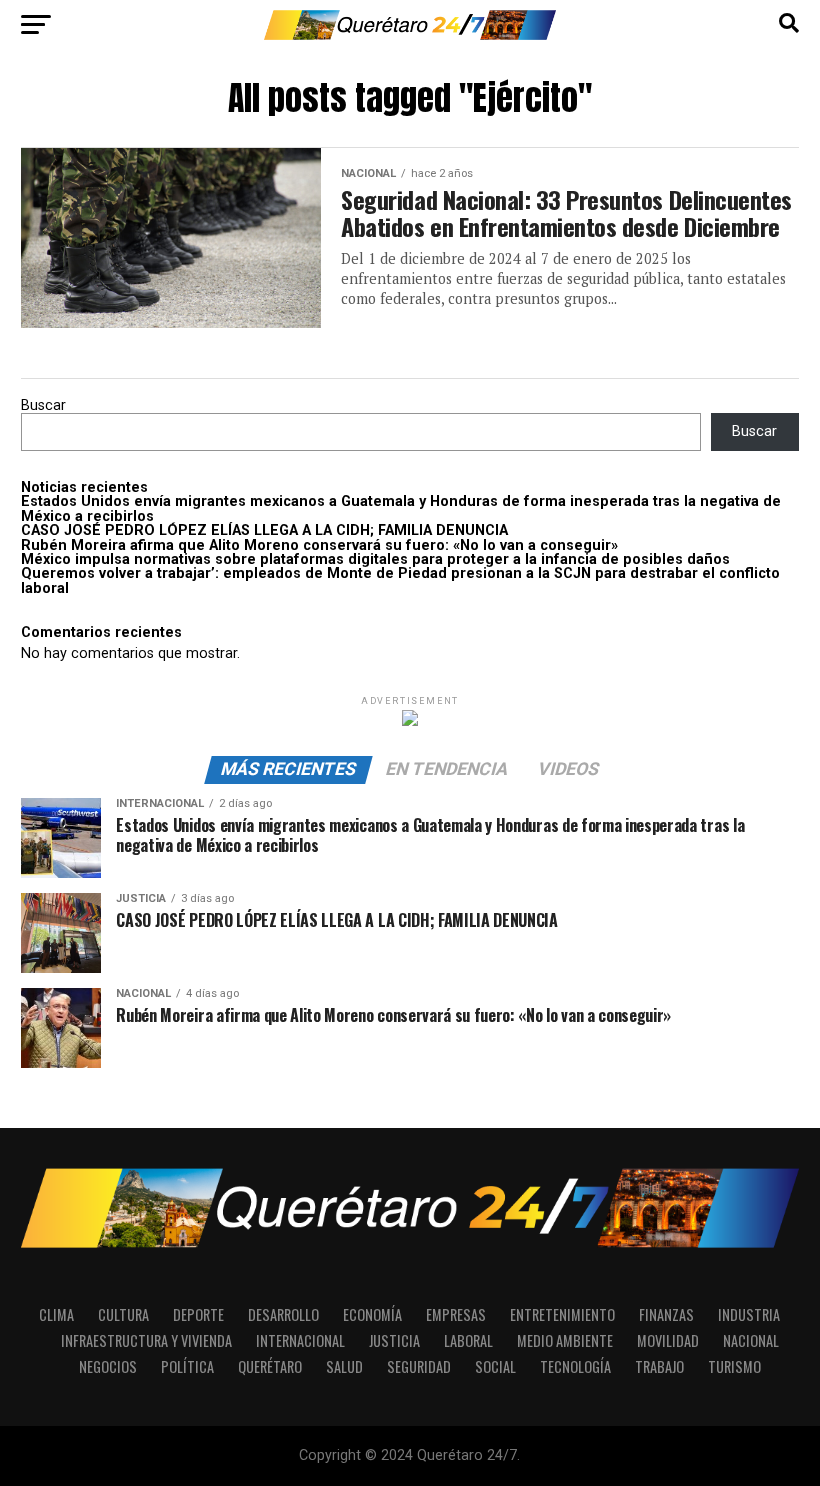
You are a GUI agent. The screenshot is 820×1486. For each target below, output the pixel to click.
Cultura (123, 1314)
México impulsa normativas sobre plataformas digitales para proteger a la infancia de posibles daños (375, 559)
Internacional (300, 1340)
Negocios (108, 1366)
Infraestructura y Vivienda (146, 1340)
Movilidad (668, 1340)
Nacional (751, 1340)
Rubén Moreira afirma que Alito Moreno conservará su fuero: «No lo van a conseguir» (319, 545)
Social (495, 1366)
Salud (344, 1366)
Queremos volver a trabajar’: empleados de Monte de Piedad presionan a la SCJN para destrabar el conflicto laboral (400, 580)
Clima (56, 1314)
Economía (372, 1314)
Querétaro (270, 1366)
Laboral (468, 1340)
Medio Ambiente (565, 1340)
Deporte (198, 1314)
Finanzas (666, 1314)
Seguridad (419, 1366)
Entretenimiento (562, 1314)
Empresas (456, 1314)
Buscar (43, 405)
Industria (749, 1314)
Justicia (394, 1340)
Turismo (734, 1366)
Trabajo (659, 1366)
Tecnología (575, 1366)
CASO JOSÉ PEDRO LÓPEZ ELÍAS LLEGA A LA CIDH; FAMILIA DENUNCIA (264, 530)
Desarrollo (283, 1314)
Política (187, 1366)
